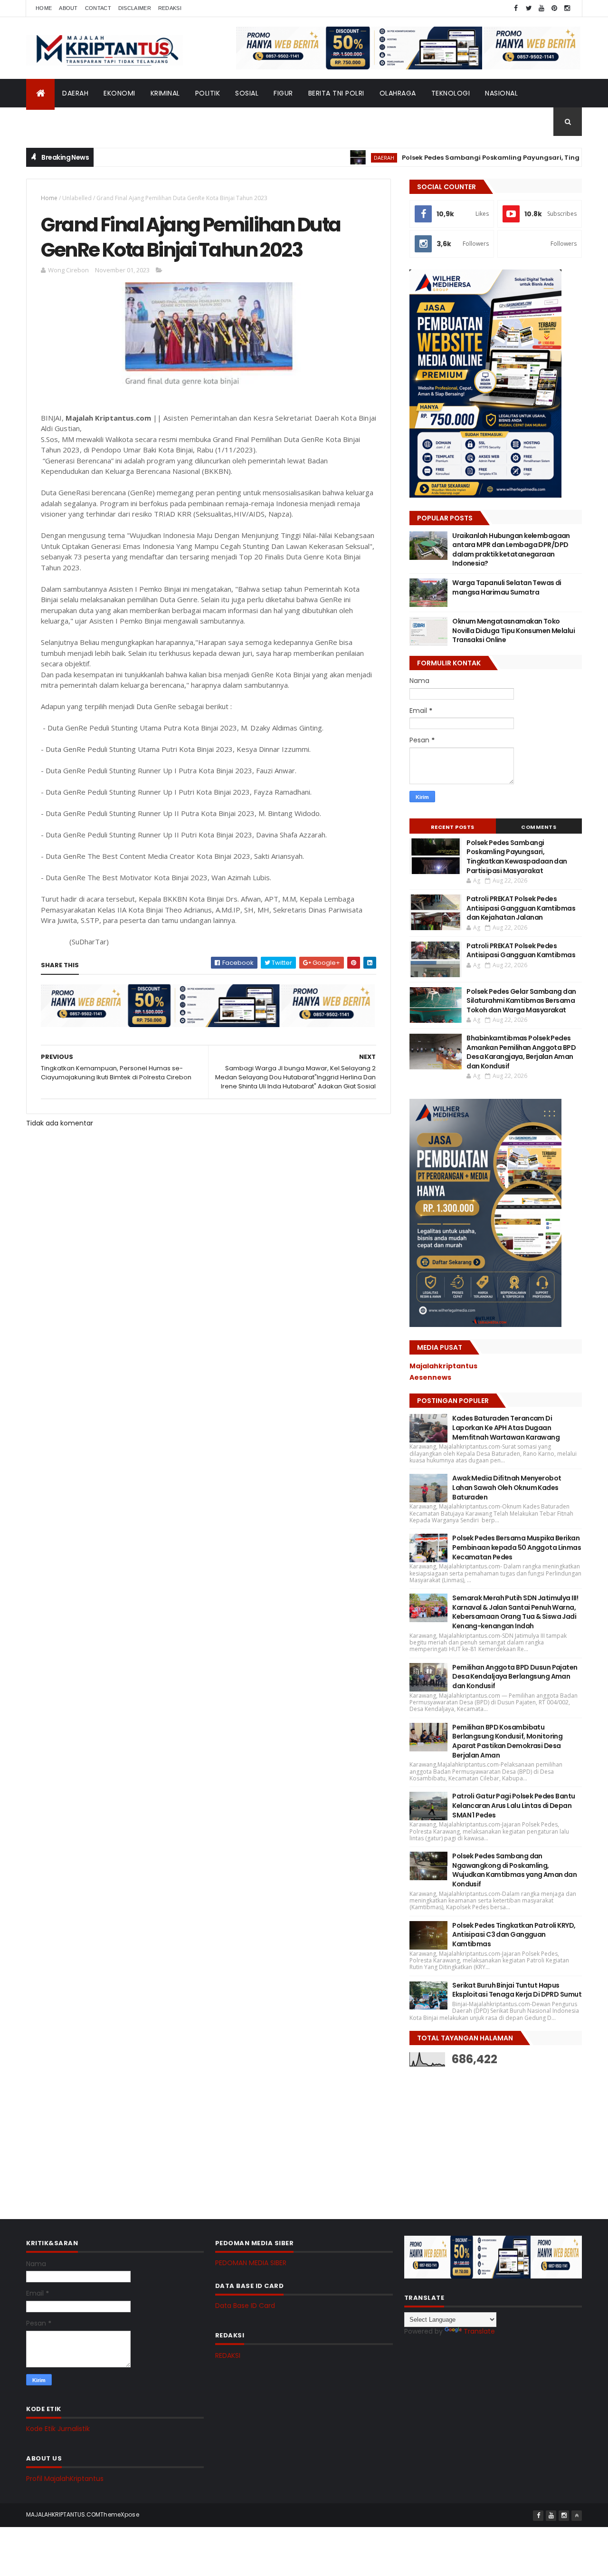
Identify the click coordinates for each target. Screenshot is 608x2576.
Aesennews (430, 1377)
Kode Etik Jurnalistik (58, 2429)
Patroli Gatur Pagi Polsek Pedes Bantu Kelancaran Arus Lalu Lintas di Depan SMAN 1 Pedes (513, 1805)
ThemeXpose (120, 2514)
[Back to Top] (577, 2516)
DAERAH (75, 93)
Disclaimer (135, 8)
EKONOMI (119, 93)
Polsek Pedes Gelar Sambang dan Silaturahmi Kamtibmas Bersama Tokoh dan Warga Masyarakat (521, 1001)
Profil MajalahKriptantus (65, 2479)
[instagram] (567, 8)
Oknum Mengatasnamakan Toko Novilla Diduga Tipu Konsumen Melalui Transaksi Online (513, 630)
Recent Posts (453, 827)
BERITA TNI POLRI (336, 93)
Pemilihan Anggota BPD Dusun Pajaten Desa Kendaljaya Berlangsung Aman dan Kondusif (515, 1677)
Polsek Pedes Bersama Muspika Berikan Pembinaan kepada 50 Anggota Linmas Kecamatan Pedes (517, 1547)
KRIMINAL (165, 93)
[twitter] (529, 8)
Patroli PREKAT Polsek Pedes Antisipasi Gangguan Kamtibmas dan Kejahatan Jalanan (521, 908)
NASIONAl (501, 93)
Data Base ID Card (245, 2306)
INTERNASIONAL (59, 122)
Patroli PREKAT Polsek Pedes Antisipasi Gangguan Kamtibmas (521, 951)
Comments (539, 827)
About (68, 8)
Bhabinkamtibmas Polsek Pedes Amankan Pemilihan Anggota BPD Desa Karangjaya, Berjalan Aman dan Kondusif (521, 1052)
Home (44, 8)
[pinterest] (554, 8)
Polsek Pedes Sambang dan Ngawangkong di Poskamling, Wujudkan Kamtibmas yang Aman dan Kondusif (514, 1870)
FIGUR (283, 93)
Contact (98, 8)
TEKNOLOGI (451, 93)
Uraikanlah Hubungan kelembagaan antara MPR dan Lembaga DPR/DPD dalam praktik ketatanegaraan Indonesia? (511, 550)
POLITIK (208, 93)
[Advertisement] (481, 2135)
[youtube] (541, 8)
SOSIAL (247, 93)
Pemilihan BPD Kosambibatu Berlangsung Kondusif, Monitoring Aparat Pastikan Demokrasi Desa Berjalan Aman (507, 1741)
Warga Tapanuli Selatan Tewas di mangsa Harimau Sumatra (507, 587)
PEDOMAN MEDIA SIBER (251, 2263)
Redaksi (170, 8)
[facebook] (516, 8)
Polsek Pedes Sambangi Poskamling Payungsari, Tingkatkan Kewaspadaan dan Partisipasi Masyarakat (517, 857)
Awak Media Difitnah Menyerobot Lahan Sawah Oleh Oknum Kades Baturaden (507, 1487)
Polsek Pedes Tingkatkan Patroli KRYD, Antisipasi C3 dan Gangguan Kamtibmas (514, 1935)
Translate (479, 2331)
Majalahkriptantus (443, 1366)
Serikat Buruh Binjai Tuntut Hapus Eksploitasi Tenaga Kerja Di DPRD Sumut (517, 1990)
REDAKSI (228, 2355)
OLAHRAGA (398, 93)
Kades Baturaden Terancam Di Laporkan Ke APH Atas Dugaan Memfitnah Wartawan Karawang (506, 1427)
